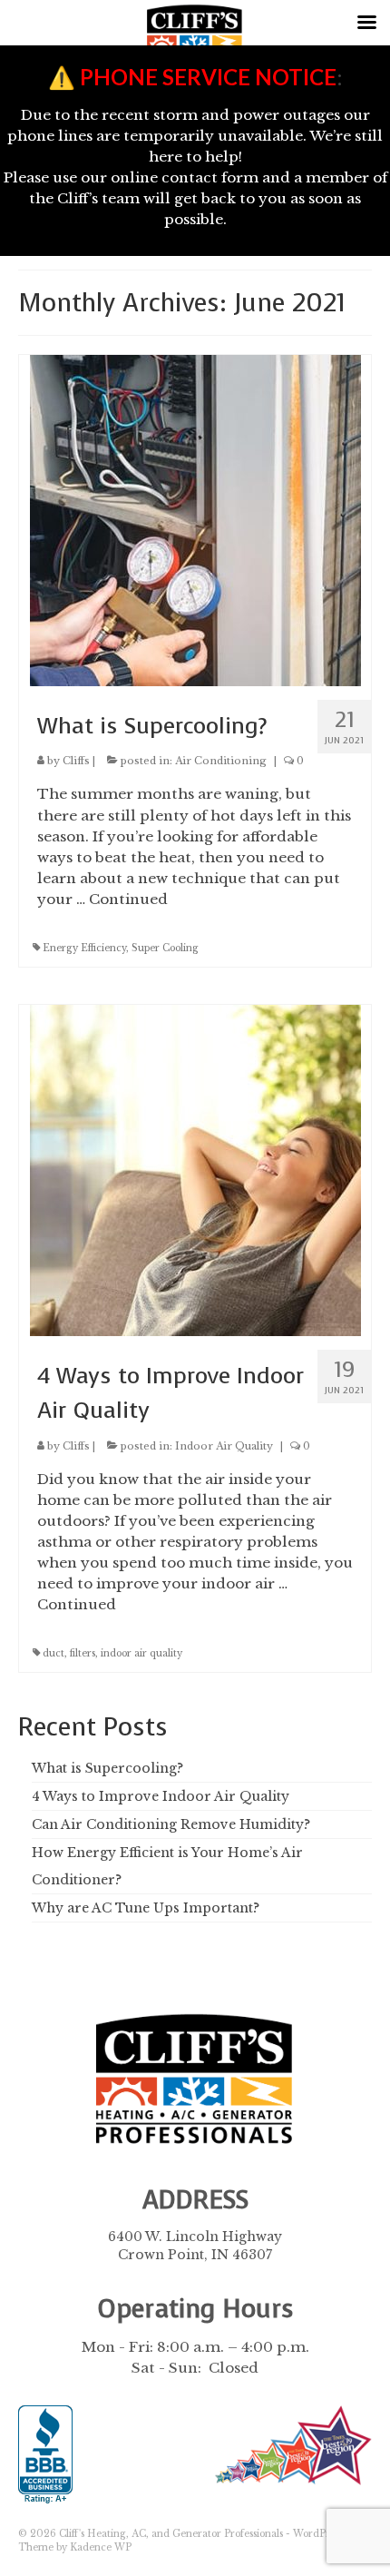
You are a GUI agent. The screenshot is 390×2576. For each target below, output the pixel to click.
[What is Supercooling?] (195, 519)
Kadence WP (101, 2547)
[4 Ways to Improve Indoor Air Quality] (195, 1169)
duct (54, 1653)
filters (83, 1653)
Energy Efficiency (84, 948)
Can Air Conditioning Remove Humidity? (171, 1824)
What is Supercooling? (107, 1768)
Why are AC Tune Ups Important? (146, 1908)
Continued (128, 899)
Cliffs (76, 761)
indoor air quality (141, 1653)
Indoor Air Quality (224, 1446)
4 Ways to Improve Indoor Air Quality (161, 1796)
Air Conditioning (221, 761)
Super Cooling (165, 948)
